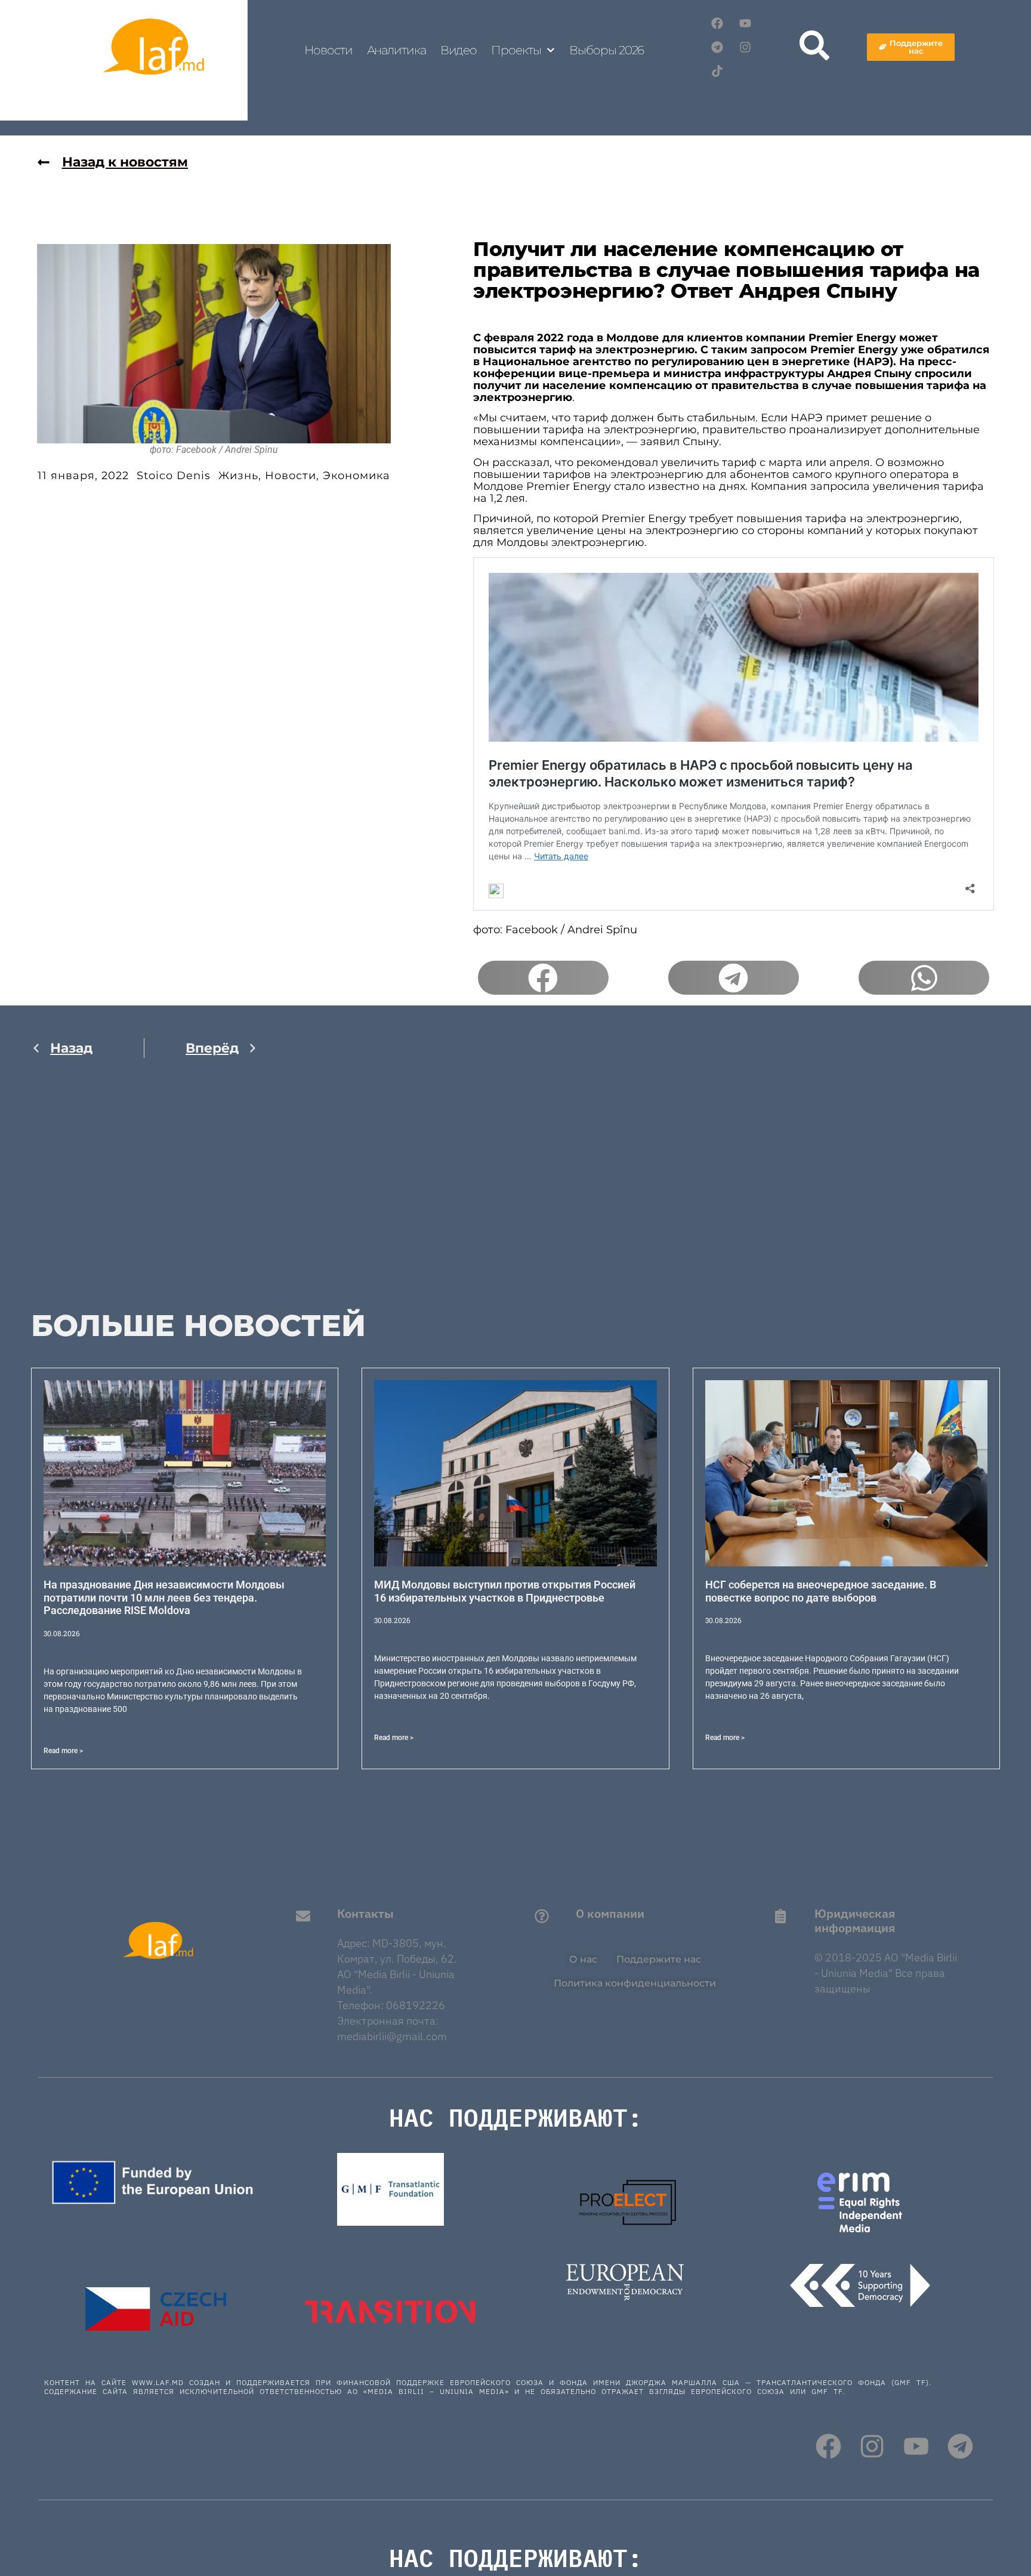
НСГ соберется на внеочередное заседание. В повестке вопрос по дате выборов (821, 1591)
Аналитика (396, 50)
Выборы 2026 (606, 50)
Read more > (63, 1751)
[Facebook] (717, 23)
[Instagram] (745, 47)
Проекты (516, 50)
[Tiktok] (717, 71)
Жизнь (238, 476)
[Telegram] (717, 47)
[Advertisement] (144, 1193)
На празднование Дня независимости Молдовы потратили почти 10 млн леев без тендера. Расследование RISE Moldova (164, 1597)
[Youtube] (745, 23)
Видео (459, 50)
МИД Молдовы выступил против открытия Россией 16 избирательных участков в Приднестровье (505, 1591)
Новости (328, 50)
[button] (543, 978)
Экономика (356, 476)
